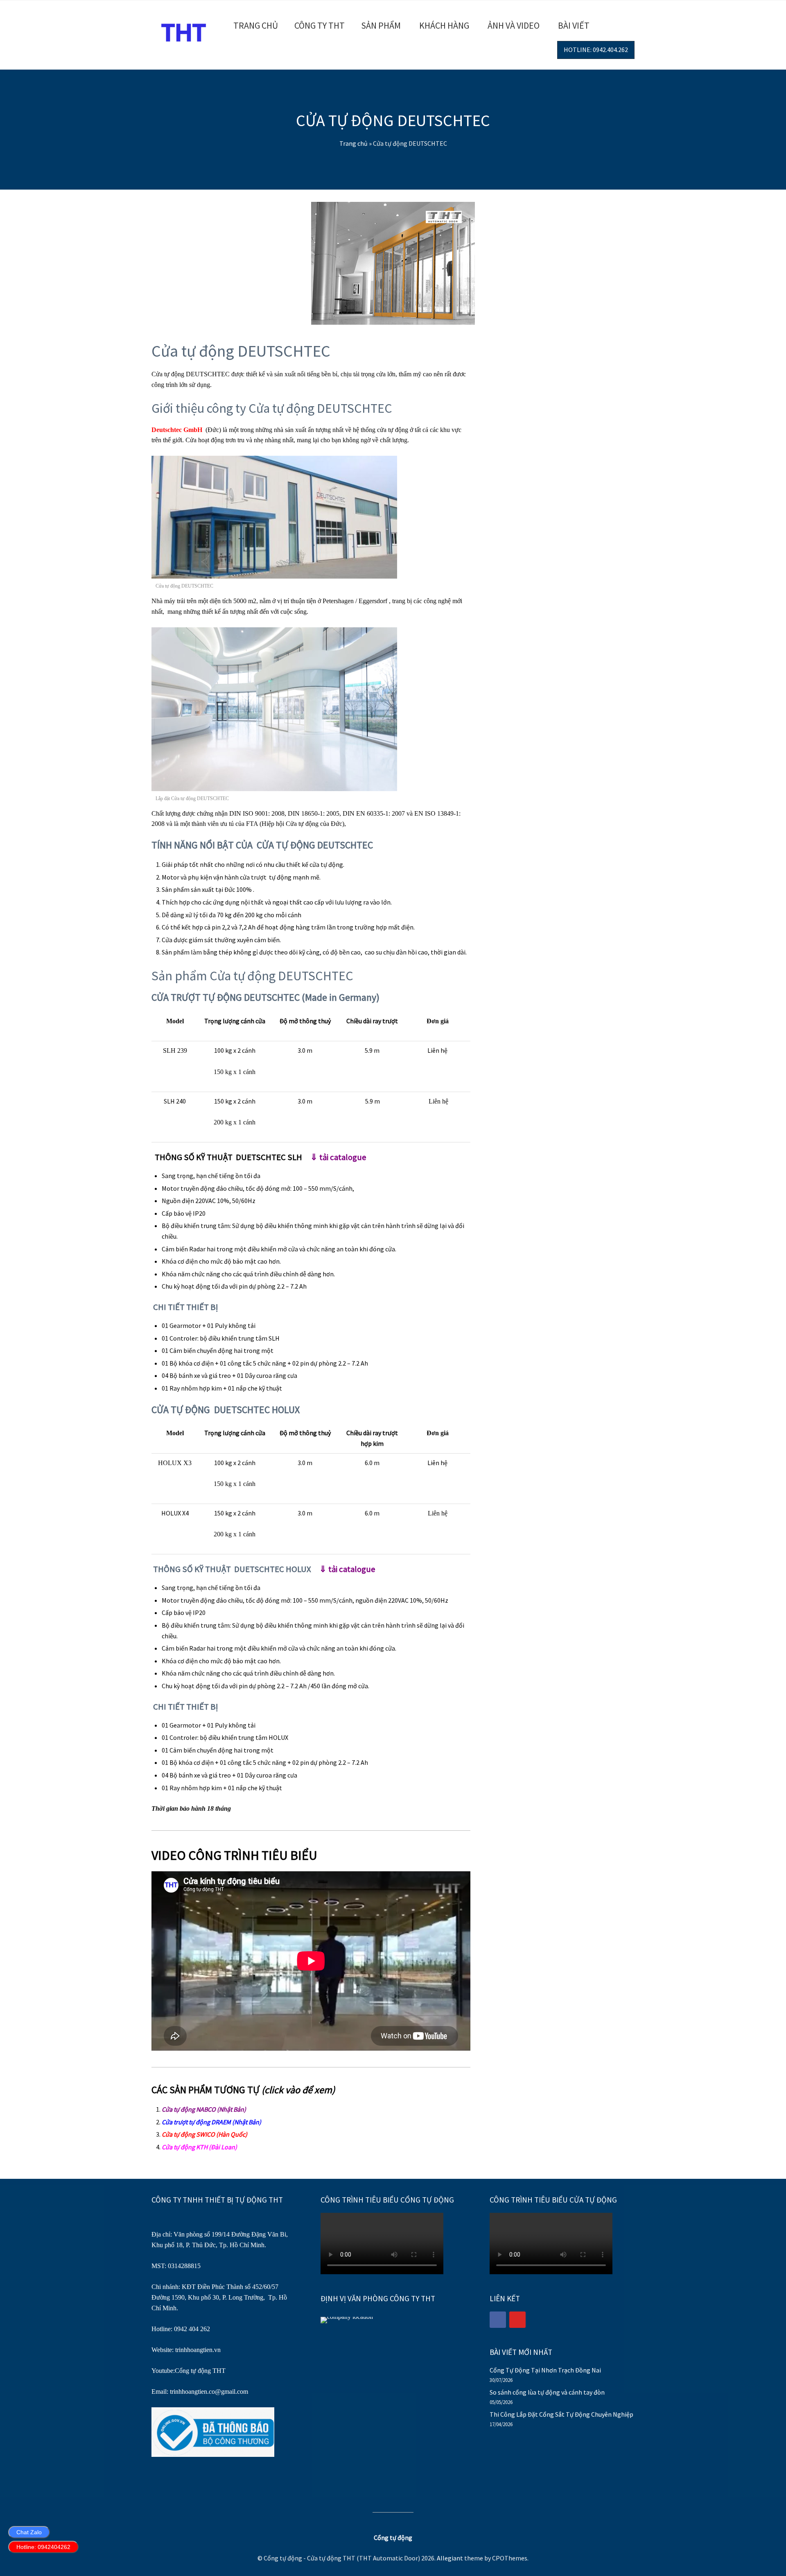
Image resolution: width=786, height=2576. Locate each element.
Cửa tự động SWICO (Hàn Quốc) (204, 2134)
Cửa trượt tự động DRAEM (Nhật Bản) (211, 2122)
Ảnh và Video (514, 25)
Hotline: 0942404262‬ (43, 2547)
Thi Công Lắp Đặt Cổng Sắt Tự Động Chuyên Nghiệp (561, 2414)
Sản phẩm (381, 25)
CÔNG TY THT (320, 25)
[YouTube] (517, 2320)
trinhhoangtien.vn (198, 2350)
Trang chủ (256, 25)
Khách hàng (444, 25)
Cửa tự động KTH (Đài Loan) (199, 2147)
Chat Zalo (29, 2532)
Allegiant (450, 2558)
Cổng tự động (193, 2371)
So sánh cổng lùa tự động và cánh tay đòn (547, 2392)
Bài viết (574, 25)
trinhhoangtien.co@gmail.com (209, 2392)
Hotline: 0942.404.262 (596, 50)
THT (218, 2371)
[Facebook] (498, 2320)
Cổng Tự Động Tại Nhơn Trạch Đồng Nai (545, 2370)
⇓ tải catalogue (338, 1157)
